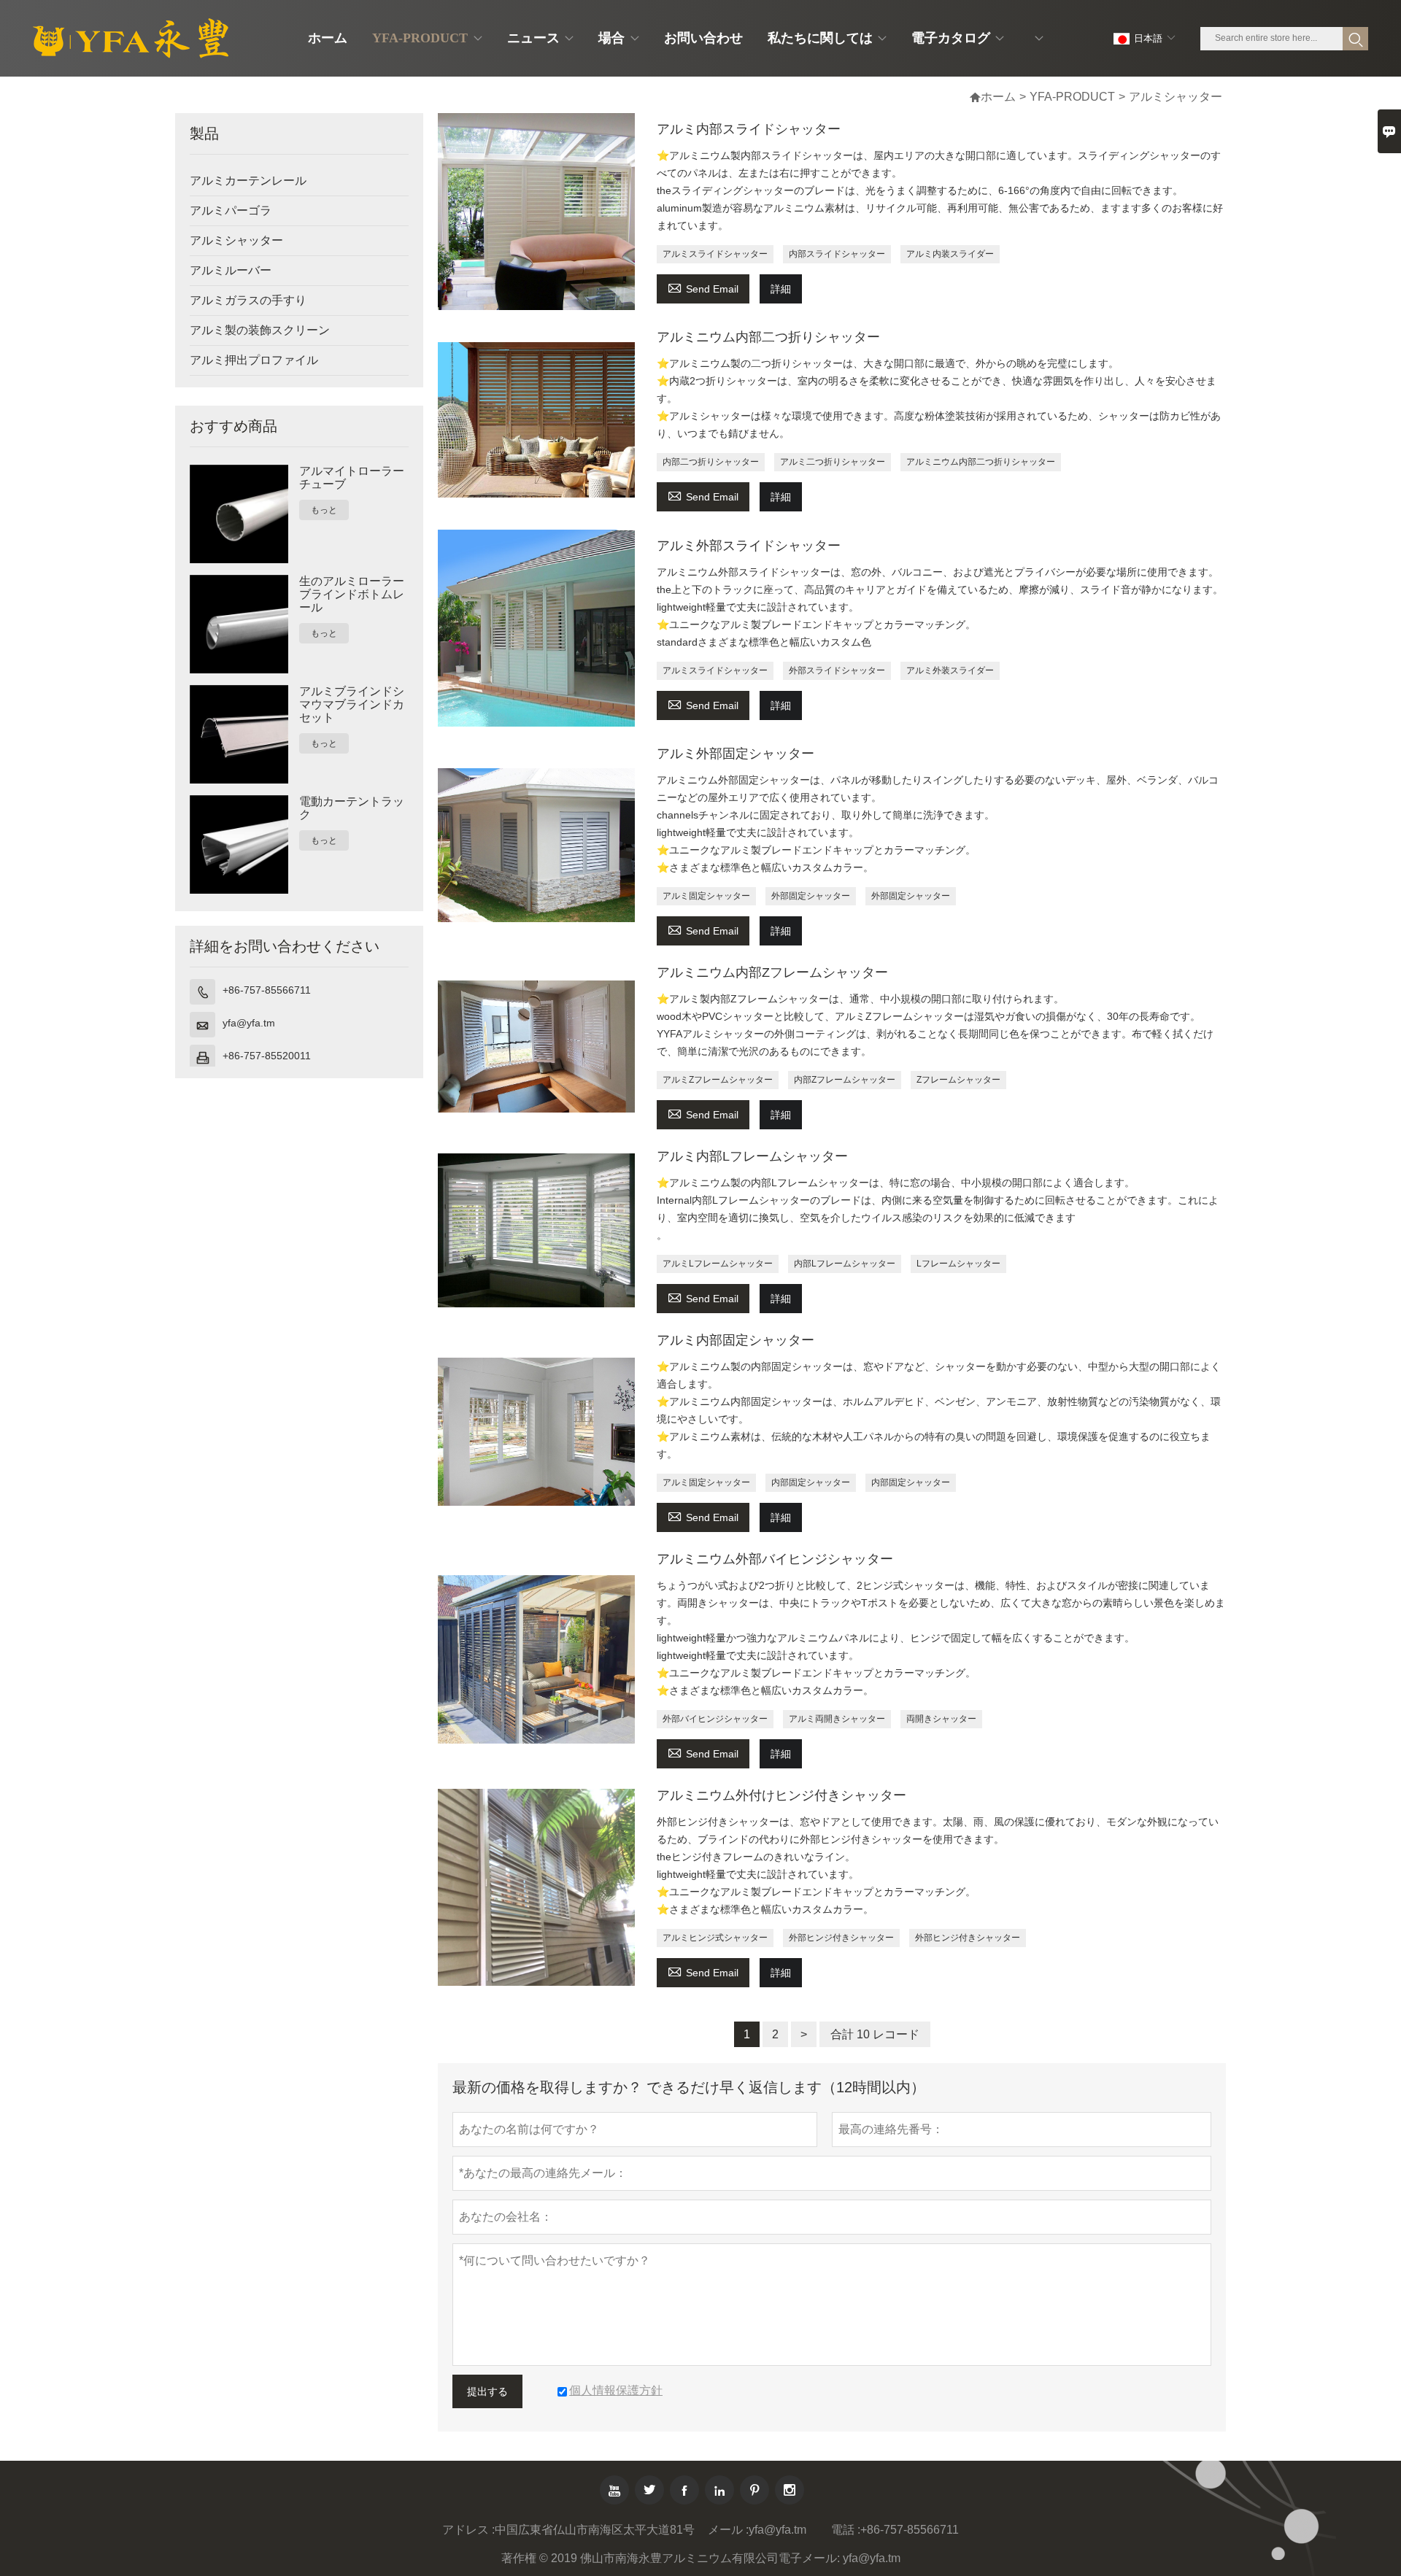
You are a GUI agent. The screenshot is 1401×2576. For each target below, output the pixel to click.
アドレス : (468, 2530)
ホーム (992, 97)
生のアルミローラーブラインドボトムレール (352, 594)
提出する (487, 2391)
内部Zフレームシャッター (845, 1080)
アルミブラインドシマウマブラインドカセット (352, 704)
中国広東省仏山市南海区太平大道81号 (595, 2530)
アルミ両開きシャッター (837, 1719)
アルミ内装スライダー (950, 254)
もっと (324, 510)
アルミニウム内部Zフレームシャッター (772, 972)
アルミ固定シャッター (706, 896)
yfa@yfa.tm (249, 1023)
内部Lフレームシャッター (845, 1264)
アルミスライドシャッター (715, 254)
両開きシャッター (941, 1719)
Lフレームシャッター (958, 1264)
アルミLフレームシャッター (718, 1264)
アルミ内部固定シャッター (736, 1340)
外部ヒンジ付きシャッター (841, 1938)
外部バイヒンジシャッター (715, 1719)
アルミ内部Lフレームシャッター (752, 1156)
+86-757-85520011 (267, 1056)
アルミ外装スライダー (950, 670)
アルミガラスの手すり (248, 300)
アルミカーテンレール (248, 181)
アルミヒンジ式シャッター (715, 1938)
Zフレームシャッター (958, 1080)
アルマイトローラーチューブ (352, 477)
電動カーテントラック (352, 808)
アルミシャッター (236, 240)
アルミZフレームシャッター (718, 1080)
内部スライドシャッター (837, 254)
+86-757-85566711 (267, 990)
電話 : (846, 2530)
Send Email (703, 287)
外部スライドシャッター (837, 670)
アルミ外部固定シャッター (736, 754)
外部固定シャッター (811, 896)
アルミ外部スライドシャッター (749, 546)
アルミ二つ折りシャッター (833, 462)
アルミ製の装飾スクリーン (260, 330)
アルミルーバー (231, 270)
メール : (728, 2530)
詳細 (781, 289)
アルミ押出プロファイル (254, 360)
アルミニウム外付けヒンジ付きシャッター (781, 1795)
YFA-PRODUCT (1072, 97)
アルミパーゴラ (231, 210)
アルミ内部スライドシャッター (749, 129)
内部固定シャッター (811, 1482)
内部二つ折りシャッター (711, 462)
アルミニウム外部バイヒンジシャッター (775, 1559)
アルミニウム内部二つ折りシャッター (768, 337)
